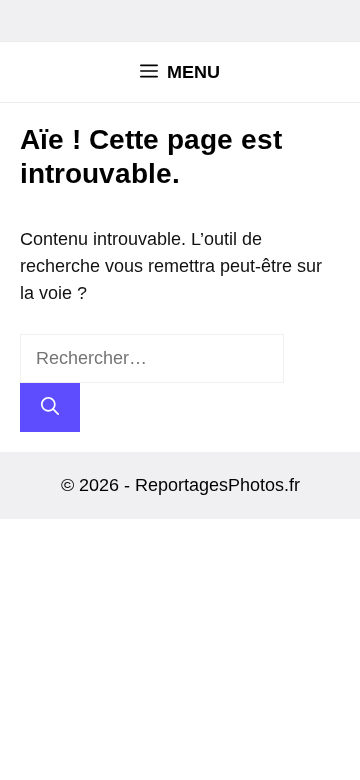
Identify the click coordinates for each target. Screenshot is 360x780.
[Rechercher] (50, 407)
